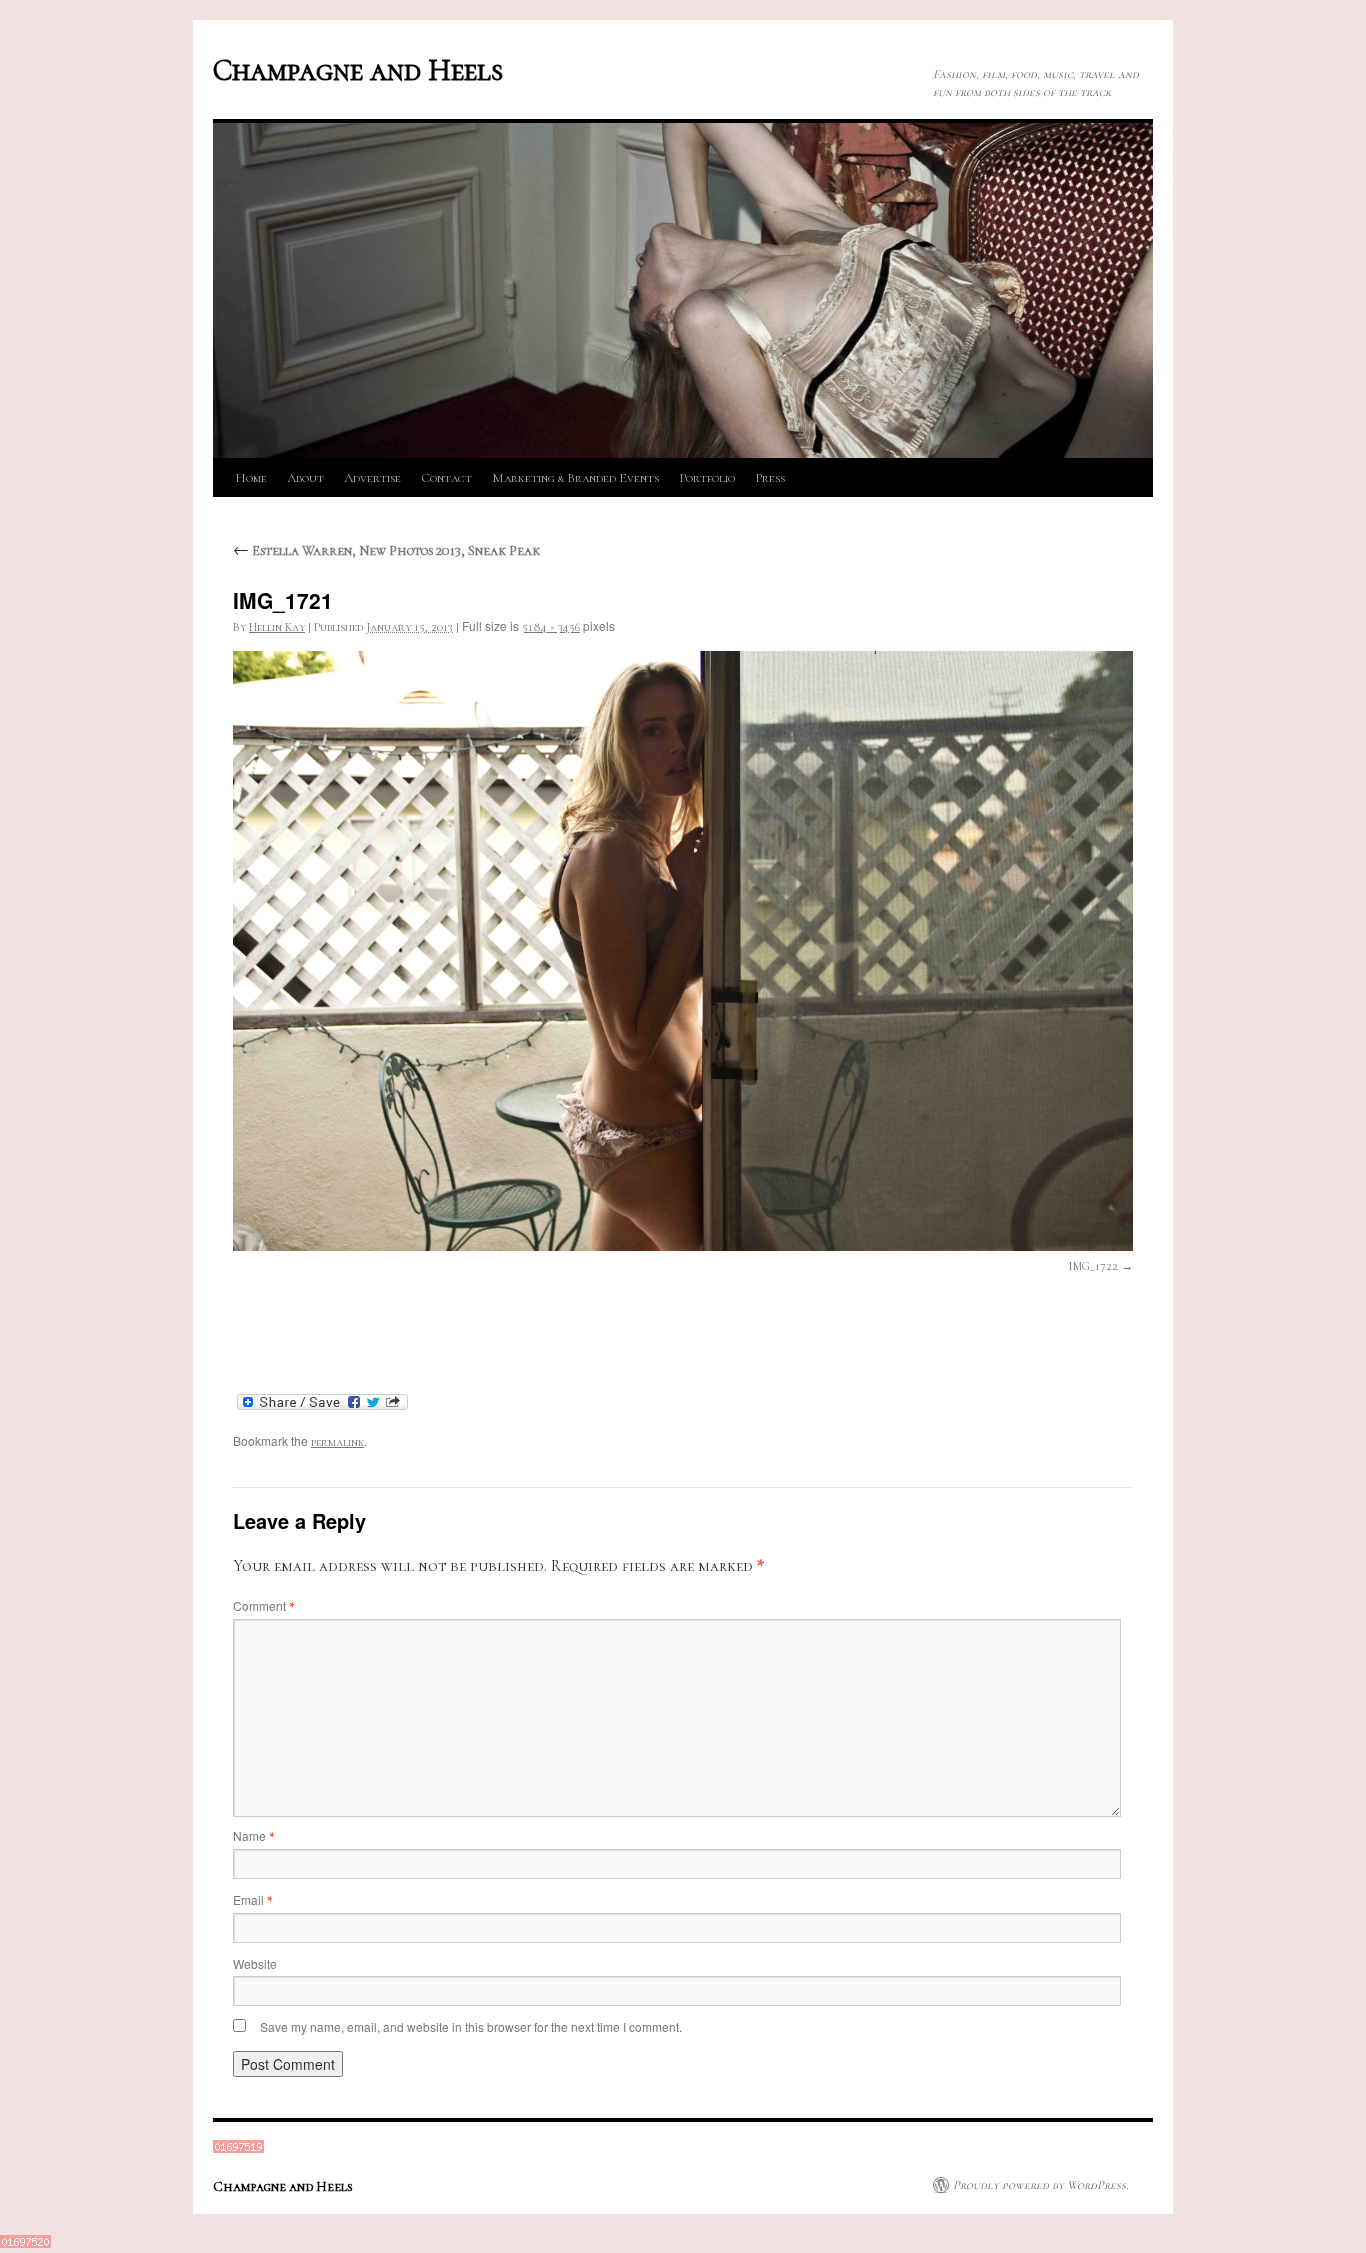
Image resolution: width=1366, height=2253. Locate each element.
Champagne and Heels (358, 70)
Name (253, 1835)
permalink (337, 1442)
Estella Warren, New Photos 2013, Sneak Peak (386, 550)
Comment (263, 1605)
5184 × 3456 (551, 627)
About (305, 478)
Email (252, 1899)
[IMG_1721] (683, 951)
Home (251, 478)
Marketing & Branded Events (575, 478)
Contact (446, 478)
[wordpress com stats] (238, 2149)
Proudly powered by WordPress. (1040, 2185)
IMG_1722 (1093, 1266)
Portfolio (707, 478)
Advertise (372, 478)
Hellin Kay (277, 627)
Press (770, 478)
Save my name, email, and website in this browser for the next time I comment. (471, 2026)
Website (255, 1963)
